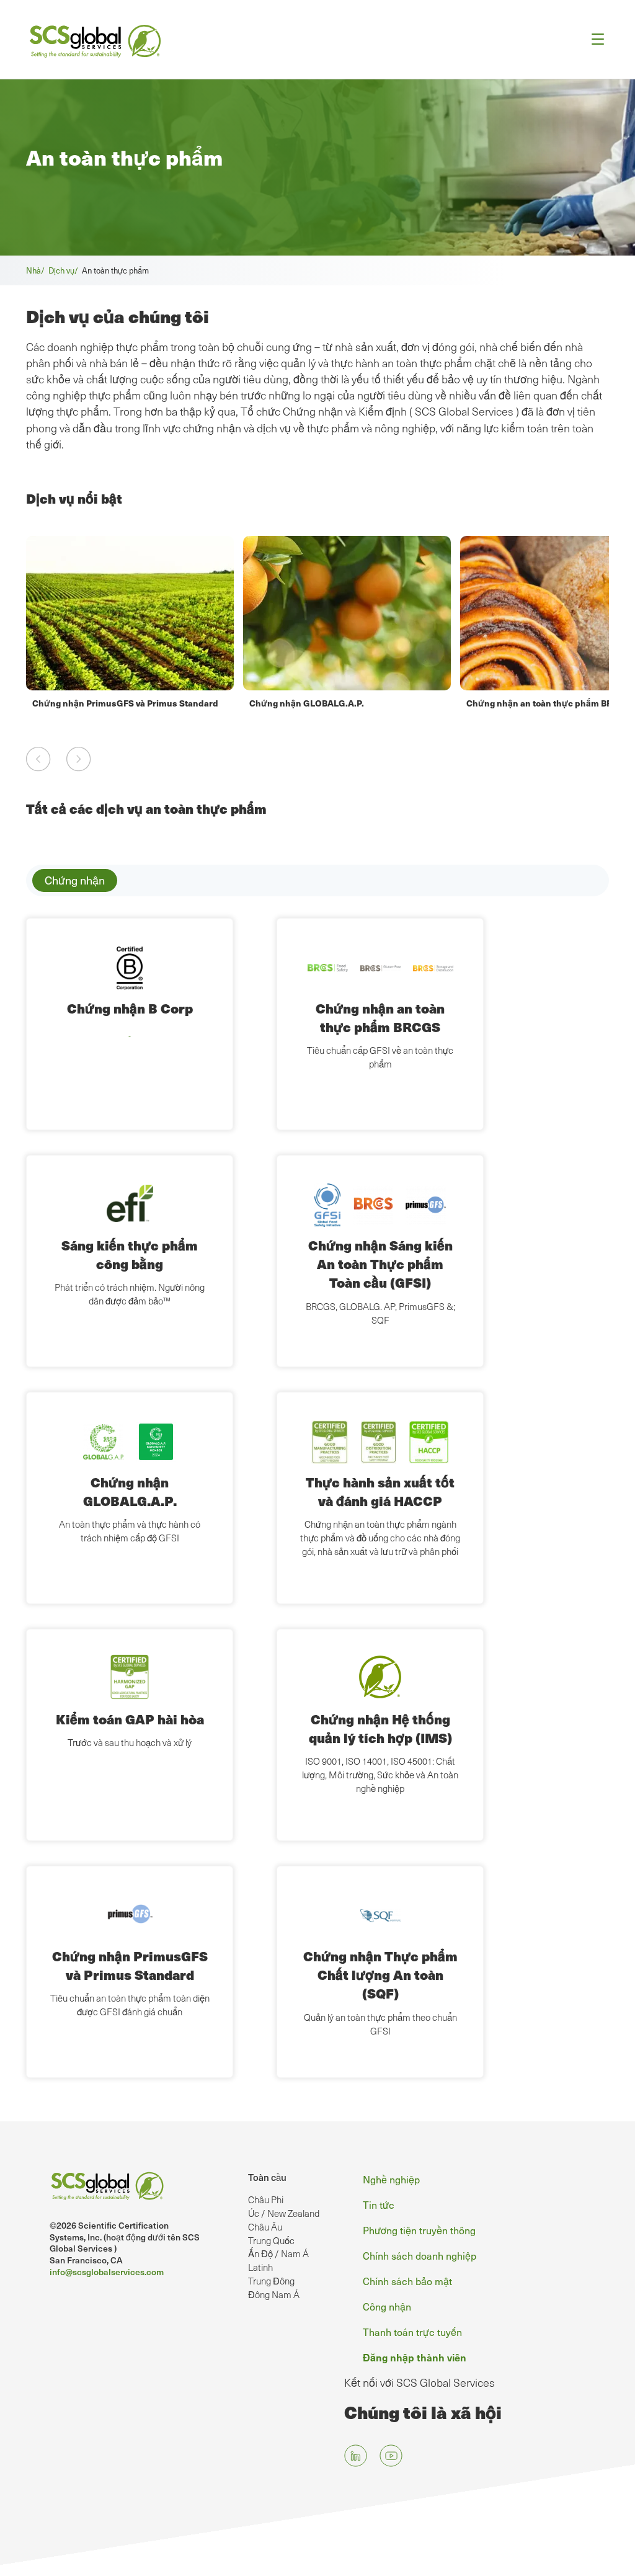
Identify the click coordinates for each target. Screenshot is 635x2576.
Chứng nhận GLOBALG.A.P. (307, 703)
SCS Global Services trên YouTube (391, 2455)
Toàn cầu (267, 2177)
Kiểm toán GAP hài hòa (130, 1719)
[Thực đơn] (594, 39)
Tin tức (379, 2204)
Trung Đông (271, 2281)
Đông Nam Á (274, 2294)
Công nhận (387, 2306)
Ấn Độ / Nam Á (278, 2253)
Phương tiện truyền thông (419, 2230)
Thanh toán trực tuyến (412, 2332)
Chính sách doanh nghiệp (420, 2255)
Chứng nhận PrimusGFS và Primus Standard (125, 703)
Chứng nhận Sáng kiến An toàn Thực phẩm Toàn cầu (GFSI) (380, 1264)
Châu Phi (266, 2199)
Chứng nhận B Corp (130, 1008)
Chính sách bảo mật (407, 2281)
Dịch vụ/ (65, 270)
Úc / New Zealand (284, 2213)
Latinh (260, 2267)
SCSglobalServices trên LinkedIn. (356, 2455)
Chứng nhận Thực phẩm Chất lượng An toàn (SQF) (380, 1975)
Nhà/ (37, 270)
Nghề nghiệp (391, 2179)
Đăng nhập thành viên (415, 2357)
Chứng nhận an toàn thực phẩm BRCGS (549, 703)
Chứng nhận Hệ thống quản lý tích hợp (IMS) (380, 1728)
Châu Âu (265, 2227)
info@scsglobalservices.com (107, 2272)
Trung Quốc (271, 2240)
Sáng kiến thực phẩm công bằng (130, 1255)
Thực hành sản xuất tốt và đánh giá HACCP (380, 1491)
